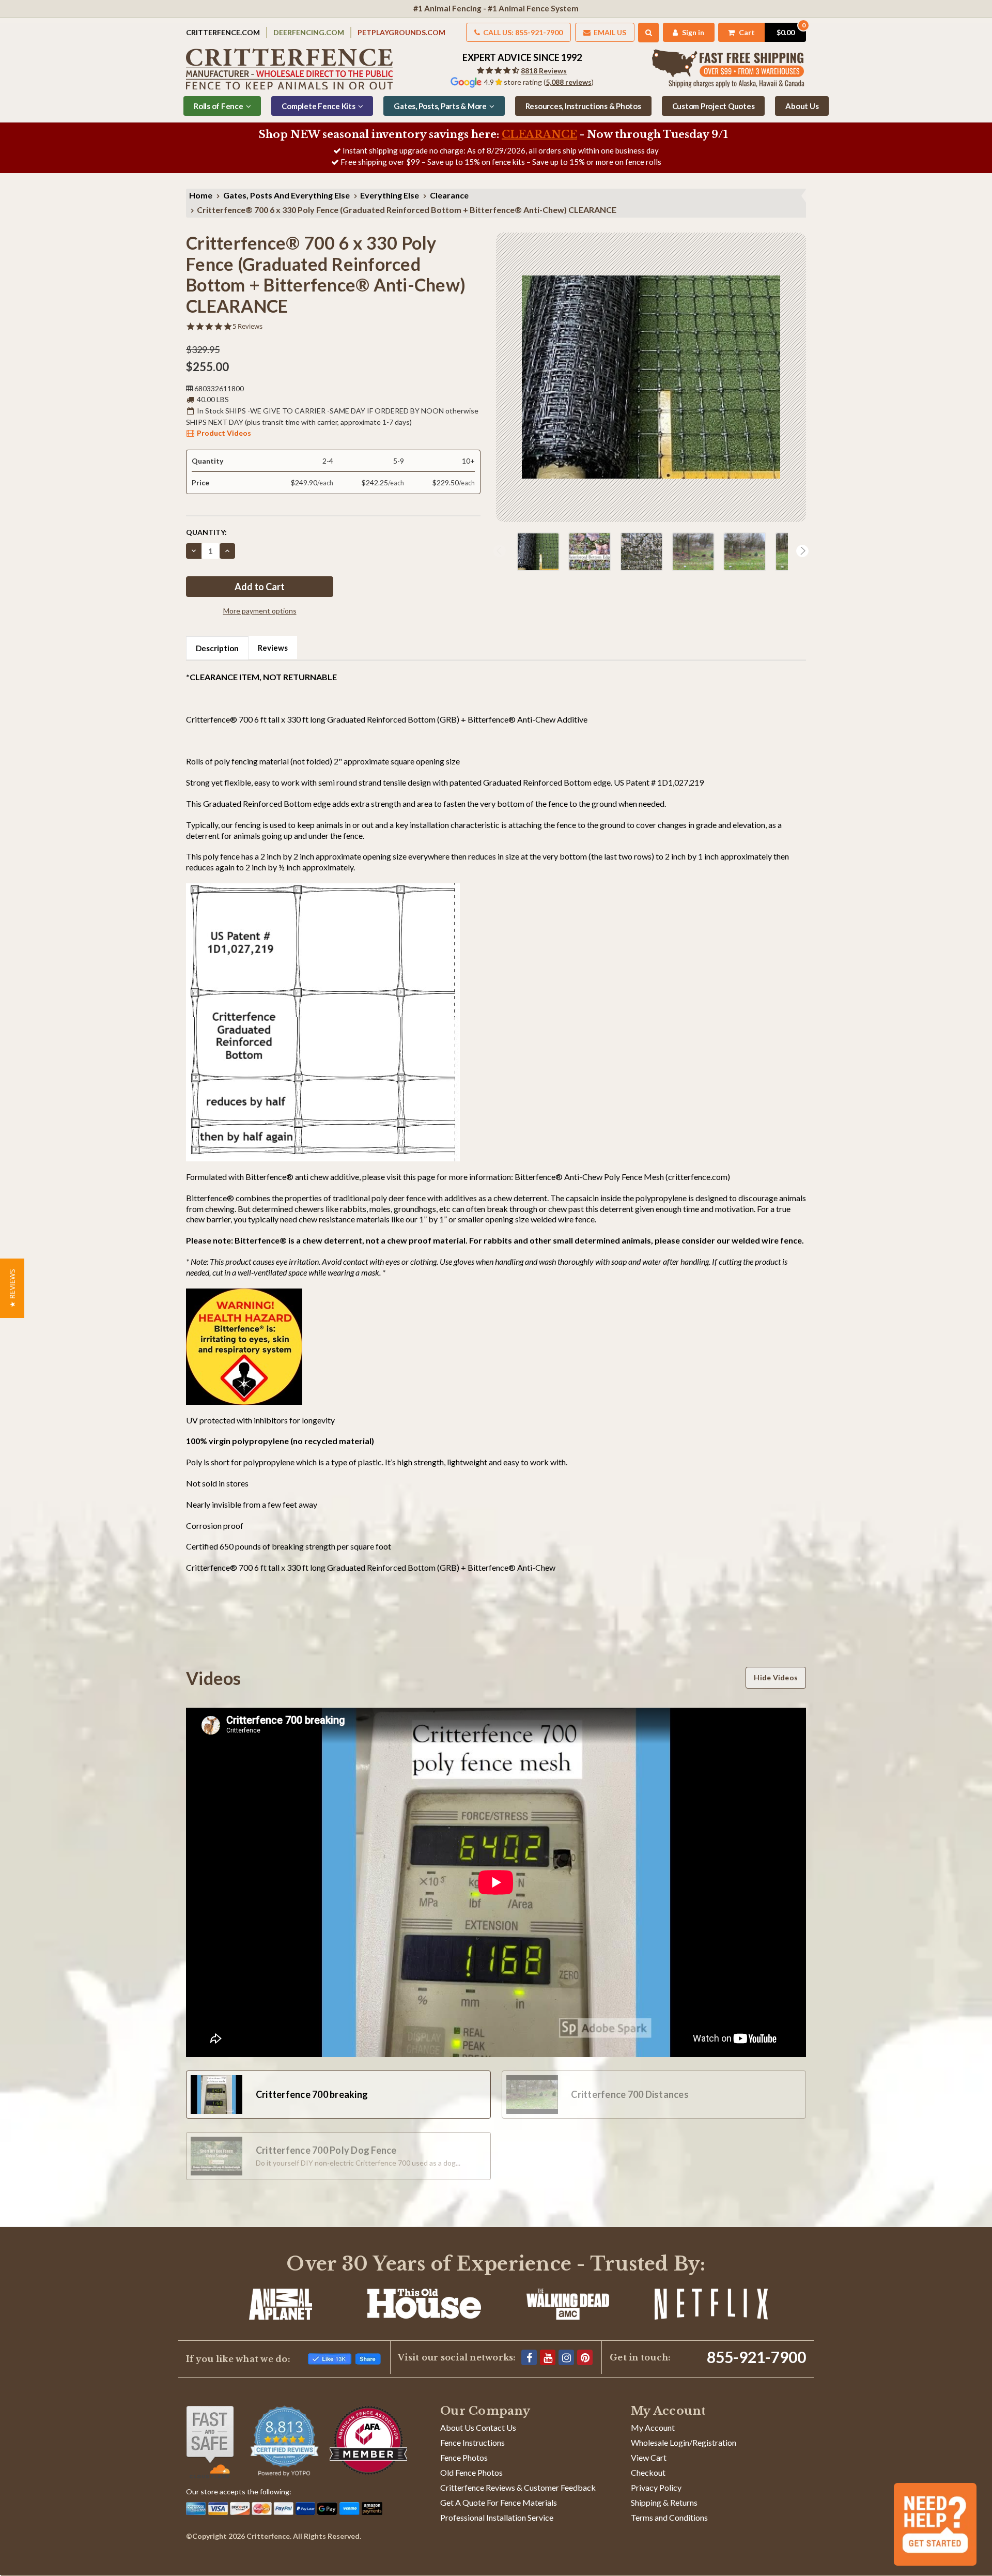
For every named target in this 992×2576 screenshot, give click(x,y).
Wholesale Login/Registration (684, 2442)
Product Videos (224, 433)
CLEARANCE (539, 134)
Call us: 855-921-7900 (522, 32)
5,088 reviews (569, 82)
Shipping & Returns (664, 2502)
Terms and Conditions (669, 2517)
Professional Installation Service (497, 2517)
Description (217, 648)
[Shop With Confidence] (210, 2442)
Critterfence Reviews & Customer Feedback (518, 2487)
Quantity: (206, 532)
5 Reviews (247, 326)
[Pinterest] (585, 2357)
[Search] (649, 33)
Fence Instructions (472, 2442)
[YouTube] (548, 2357)
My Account (653, 2427)
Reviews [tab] (273, 648)
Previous (500, 551)
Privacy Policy (656, 2487)
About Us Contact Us (478, 2427)
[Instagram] (566, 2357)
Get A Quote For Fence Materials (499, 2502)
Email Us (609, 32)
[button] (12, 1288)
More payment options (260, 611)
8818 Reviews (544, 71)
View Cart (649, 2457)
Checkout (648, 2472)
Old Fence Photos (471, 2472)
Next (802, 551)
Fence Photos (464, 2457)
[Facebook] (529, 2357)
